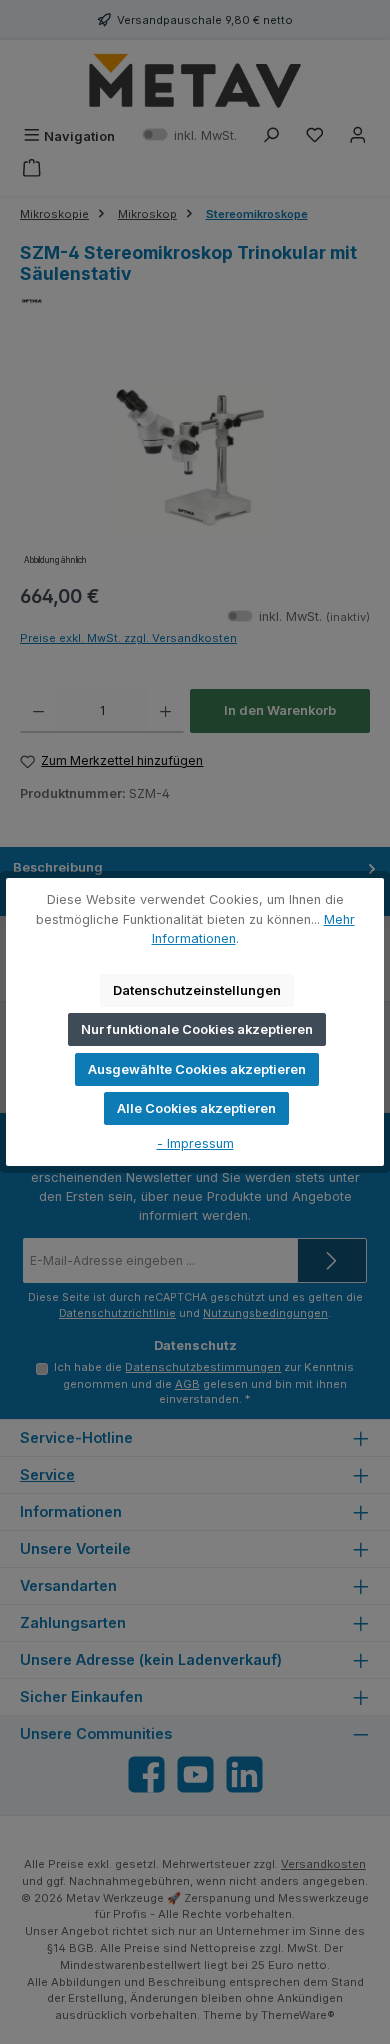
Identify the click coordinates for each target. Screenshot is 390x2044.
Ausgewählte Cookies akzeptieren (197, 1069)
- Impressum (195, 1143)
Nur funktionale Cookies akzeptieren (197, 1029)
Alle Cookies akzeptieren (196, 1108)
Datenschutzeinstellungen (197, 990)
